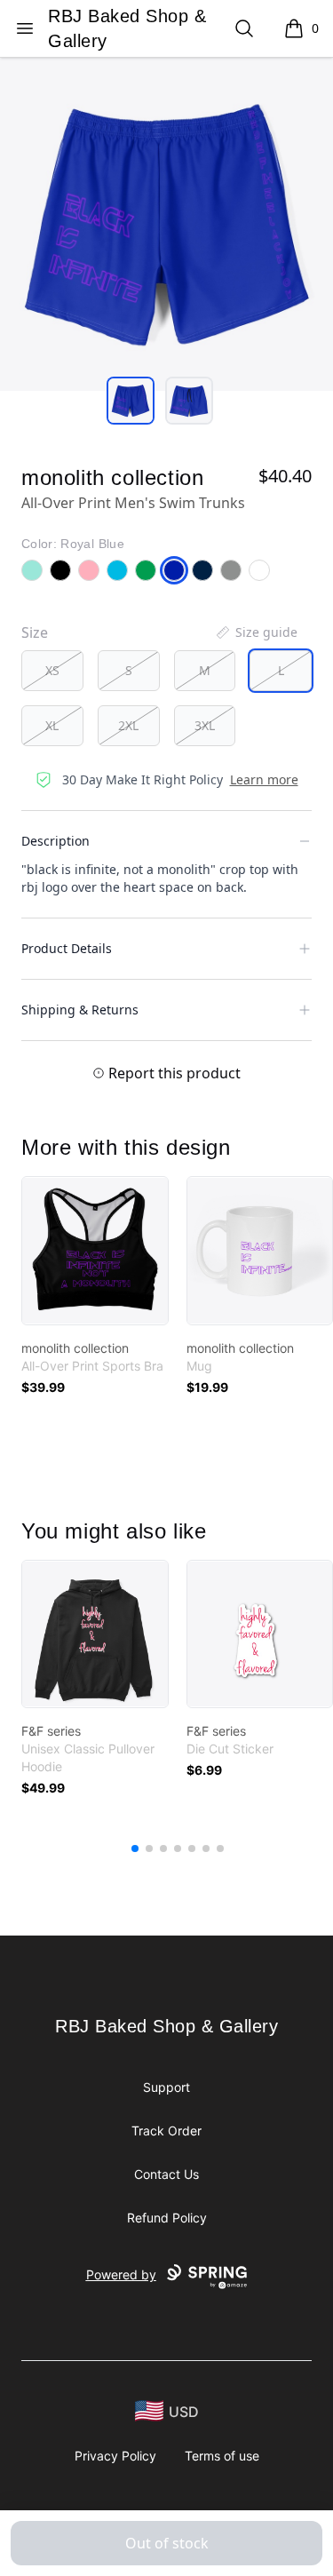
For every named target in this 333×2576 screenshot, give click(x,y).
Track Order (166, 2131)
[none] (256, 632)
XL (52, 725)
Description (55, 841)
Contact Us (166, 2174)
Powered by (121, 2274)
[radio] (52, 671)
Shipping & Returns (80, 1010)
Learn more (264, 779)
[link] (95, 1251)
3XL (205, 725)
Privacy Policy (115, 2456)
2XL (128, 725)
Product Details (67, 948)
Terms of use (222, 2456)
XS (52, 670)
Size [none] (35, 632)
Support (166, 2087)
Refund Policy (167, 2218)
